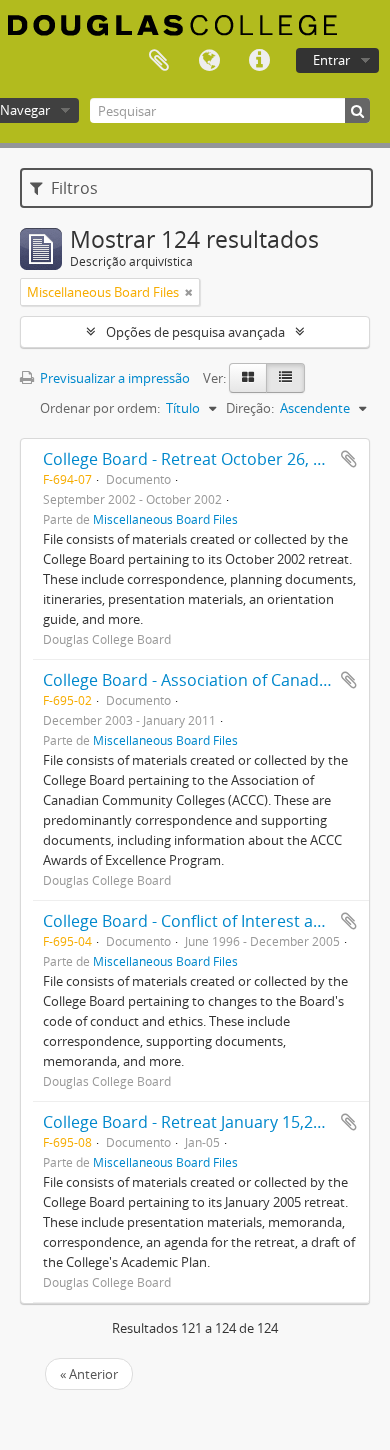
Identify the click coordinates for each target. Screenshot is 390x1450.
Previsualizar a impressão (113, 378)
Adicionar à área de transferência (349, 459)
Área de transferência (159, 61)
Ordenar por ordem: (100, 408)
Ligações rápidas (259, 61)
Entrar (331, 60)
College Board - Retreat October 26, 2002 (196, 459)
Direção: (250, 408)
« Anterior (89, 1374)
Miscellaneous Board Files (165, 519)
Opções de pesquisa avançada (195, 332)
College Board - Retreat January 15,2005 (191, 1122)
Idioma (209, 61)
